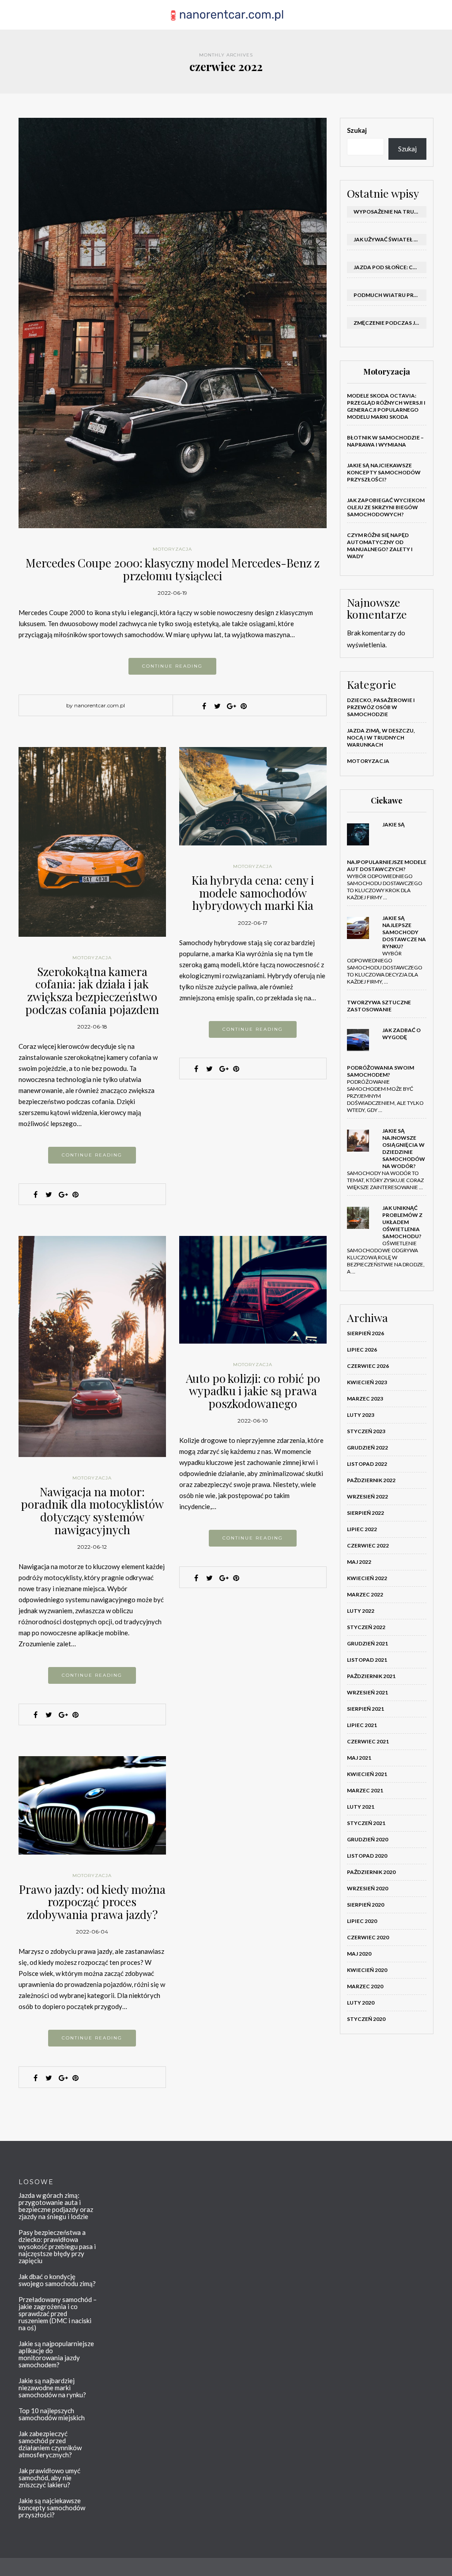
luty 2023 (361, 1415)
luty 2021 (361, 1807)
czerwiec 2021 (368, 1741)
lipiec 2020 (362, 1921)
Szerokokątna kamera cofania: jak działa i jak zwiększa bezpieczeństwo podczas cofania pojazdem (92, 990)
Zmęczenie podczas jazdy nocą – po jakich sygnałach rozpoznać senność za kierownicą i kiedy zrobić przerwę (390, 323)
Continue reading (172, 666)
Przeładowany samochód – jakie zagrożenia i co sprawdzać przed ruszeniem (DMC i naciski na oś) (58, 2313)
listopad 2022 (367, 1464)
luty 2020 (361, 2003)
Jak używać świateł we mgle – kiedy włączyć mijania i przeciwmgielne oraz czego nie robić (390, 239)
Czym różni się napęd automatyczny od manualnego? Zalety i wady (380, 546)
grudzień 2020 (367, 1839)
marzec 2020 (365, 1986)
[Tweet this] (217, 706)
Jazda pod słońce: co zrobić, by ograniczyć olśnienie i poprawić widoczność (390, 267)
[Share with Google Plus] (230, 706)
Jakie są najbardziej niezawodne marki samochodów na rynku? (52, 2388)
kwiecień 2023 (367, 1382)
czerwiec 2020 (368, 1937)
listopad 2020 (367, 1856)
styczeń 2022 (366, 1627)
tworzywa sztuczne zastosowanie (379, 1006)
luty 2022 (361, 1611)
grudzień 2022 (367, 1448)
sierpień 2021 (365, 1709)
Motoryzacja (172, 549)
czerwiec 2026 (368, 1366)
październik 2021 (371, 1676)
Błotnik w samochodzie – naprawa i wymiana (385, 441)
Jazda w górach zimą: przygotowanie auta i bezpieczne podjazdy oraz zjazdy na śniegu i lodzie (56, 2206)
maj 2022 (359, 1562)
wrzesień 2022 (367, 1496)
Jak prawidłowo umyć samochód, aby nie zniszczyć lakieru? (49, 2478)
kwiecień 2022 (367, 1578)
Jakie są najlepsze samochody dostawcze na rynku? (404, 932)
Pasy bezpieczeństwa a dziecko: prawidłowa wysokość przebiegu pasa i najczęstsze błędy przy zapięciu (57, 2246)
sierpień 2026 (365, 1333)
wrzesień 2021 (367, 1692)
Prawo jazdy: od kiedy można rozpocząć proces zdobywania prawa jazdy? (92, 1902)
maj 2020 (359, 1954)
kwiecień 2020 (367, 1970)
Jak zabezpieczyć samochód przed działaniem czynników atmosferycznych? (50, 2444)
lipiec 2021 (362, 1725)
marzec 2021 (365, 1790)
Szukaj (357, 130)
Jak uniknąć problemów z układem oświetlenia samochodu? (402, 1222)
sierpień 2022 (365, 1513)
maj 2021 (359, 1758)
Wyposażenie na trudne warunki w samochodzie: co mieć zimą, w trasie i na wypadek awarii (390, 212)
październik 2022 (371, 1480)
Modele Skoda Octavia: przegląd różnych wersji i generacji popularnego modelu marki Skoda (386, 406)
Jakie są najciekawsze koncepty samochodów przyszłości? (384, 472)
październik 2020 (371, 1872)
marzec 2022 (365, 1594)
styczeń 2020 (366, 2019)
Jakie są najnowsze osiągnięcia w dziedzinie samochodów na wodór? (404, 1148)
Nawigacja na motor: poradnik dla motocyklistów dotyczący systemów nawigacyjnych (92, 1511)
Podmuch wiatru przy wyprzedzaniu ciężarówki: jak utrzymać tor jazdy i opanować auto (390, 295)
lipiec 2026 (362, 1350)
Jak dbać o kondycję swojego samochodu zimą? (57, 2280)
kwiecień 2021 (367, 1774)
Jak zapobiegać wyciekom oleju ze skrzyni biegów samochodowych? (386, 507)
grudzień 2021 (367, 1643)
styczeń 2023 (366, 1431)
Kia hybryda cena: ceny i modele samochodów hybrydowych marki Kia (253, 893)
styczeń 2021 (366, 1823)
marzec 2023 (365, 1399)
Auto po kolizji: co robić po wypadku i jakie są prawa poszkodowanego (253, 1391)
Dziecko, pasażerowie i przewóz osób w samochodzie (381, 707)
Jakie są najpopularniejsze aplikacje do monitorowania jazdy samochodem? (56, 2354)
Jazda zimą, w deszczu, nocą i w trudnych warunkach (381, 738)
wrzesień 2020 (367, 1888)
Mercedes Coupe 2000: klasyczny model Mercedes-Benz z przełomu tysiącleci (173, 569)
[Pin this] (244, 706)
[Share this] (204, 706)
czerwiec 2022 (368, 1545)
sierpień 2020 (365, 1905)
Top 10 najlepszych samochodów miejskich (52, 2414)
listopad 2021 (367, 1660)
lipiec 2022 (362, 1529)
